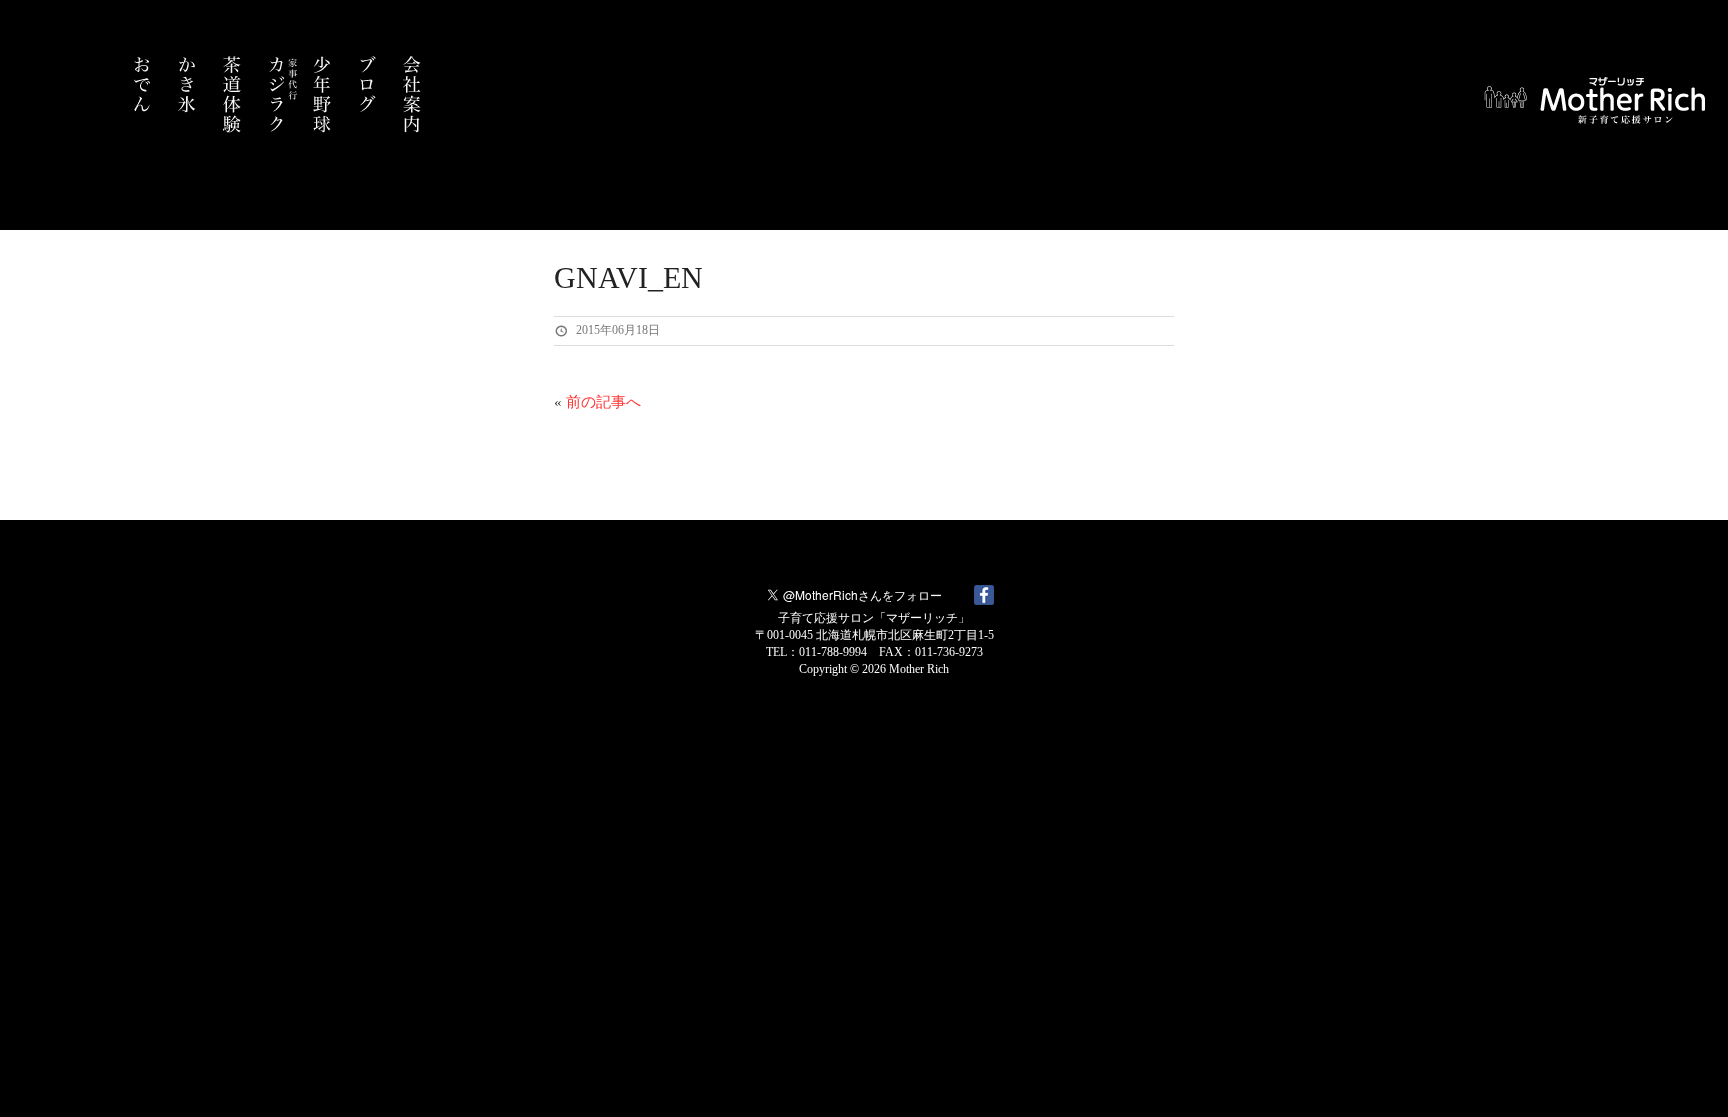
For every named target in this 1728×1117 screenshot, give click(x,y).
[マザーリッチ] (1598, 107)
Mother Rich (919, 669)
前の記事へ (603, 402)
